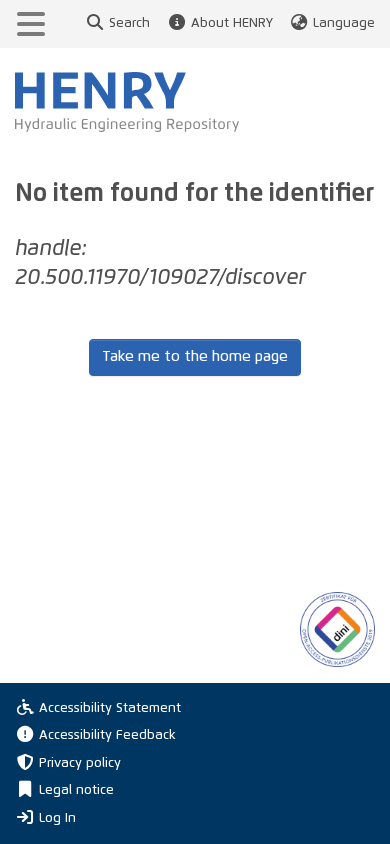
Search (129, 23)
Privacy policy (80, 763)
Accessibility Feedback (107, 735)
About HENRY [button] (231, 23)
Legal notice (76, 790)
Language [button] (344, 23)
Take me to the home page (195, 356)
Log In (57, 818)
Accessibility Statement (110, 708)
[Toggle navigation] (31, 24)
